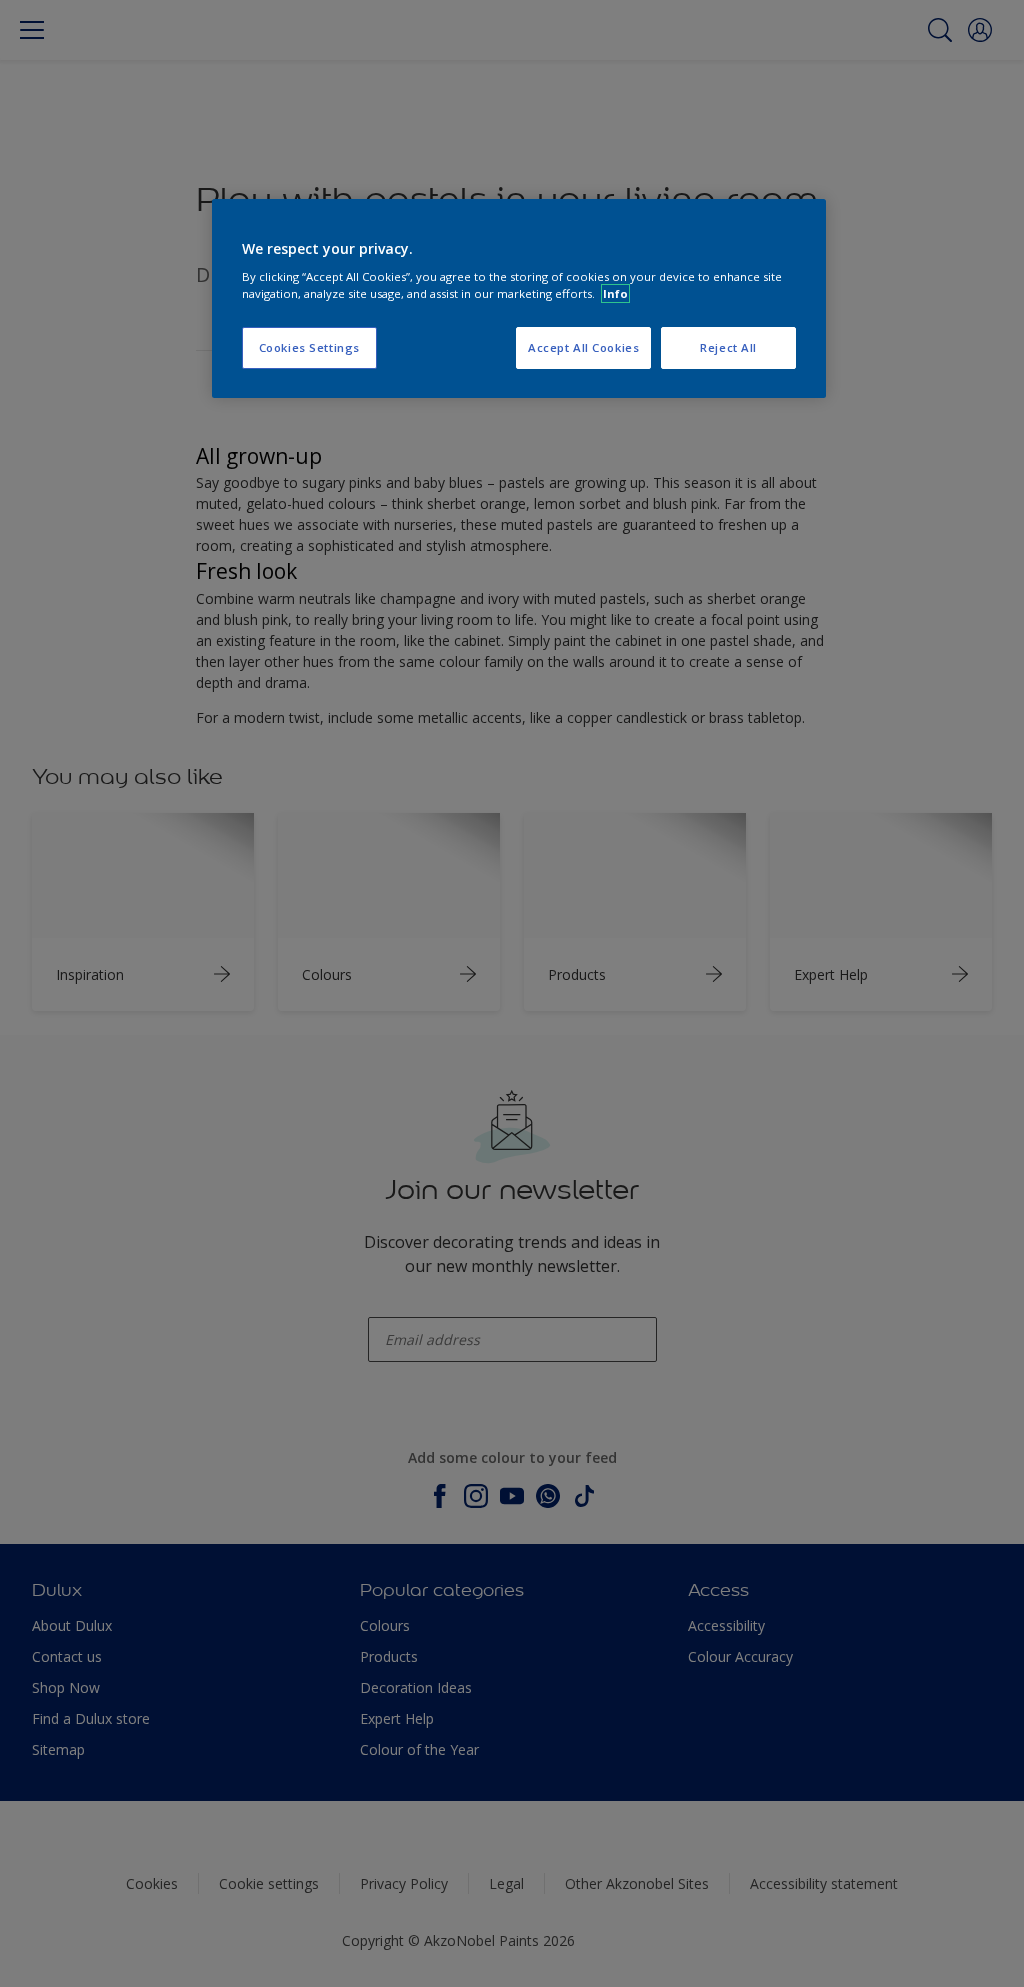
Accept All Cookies (583, 347)
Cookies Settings (309, 347)
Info (615, 293)
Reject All (728, 347)
